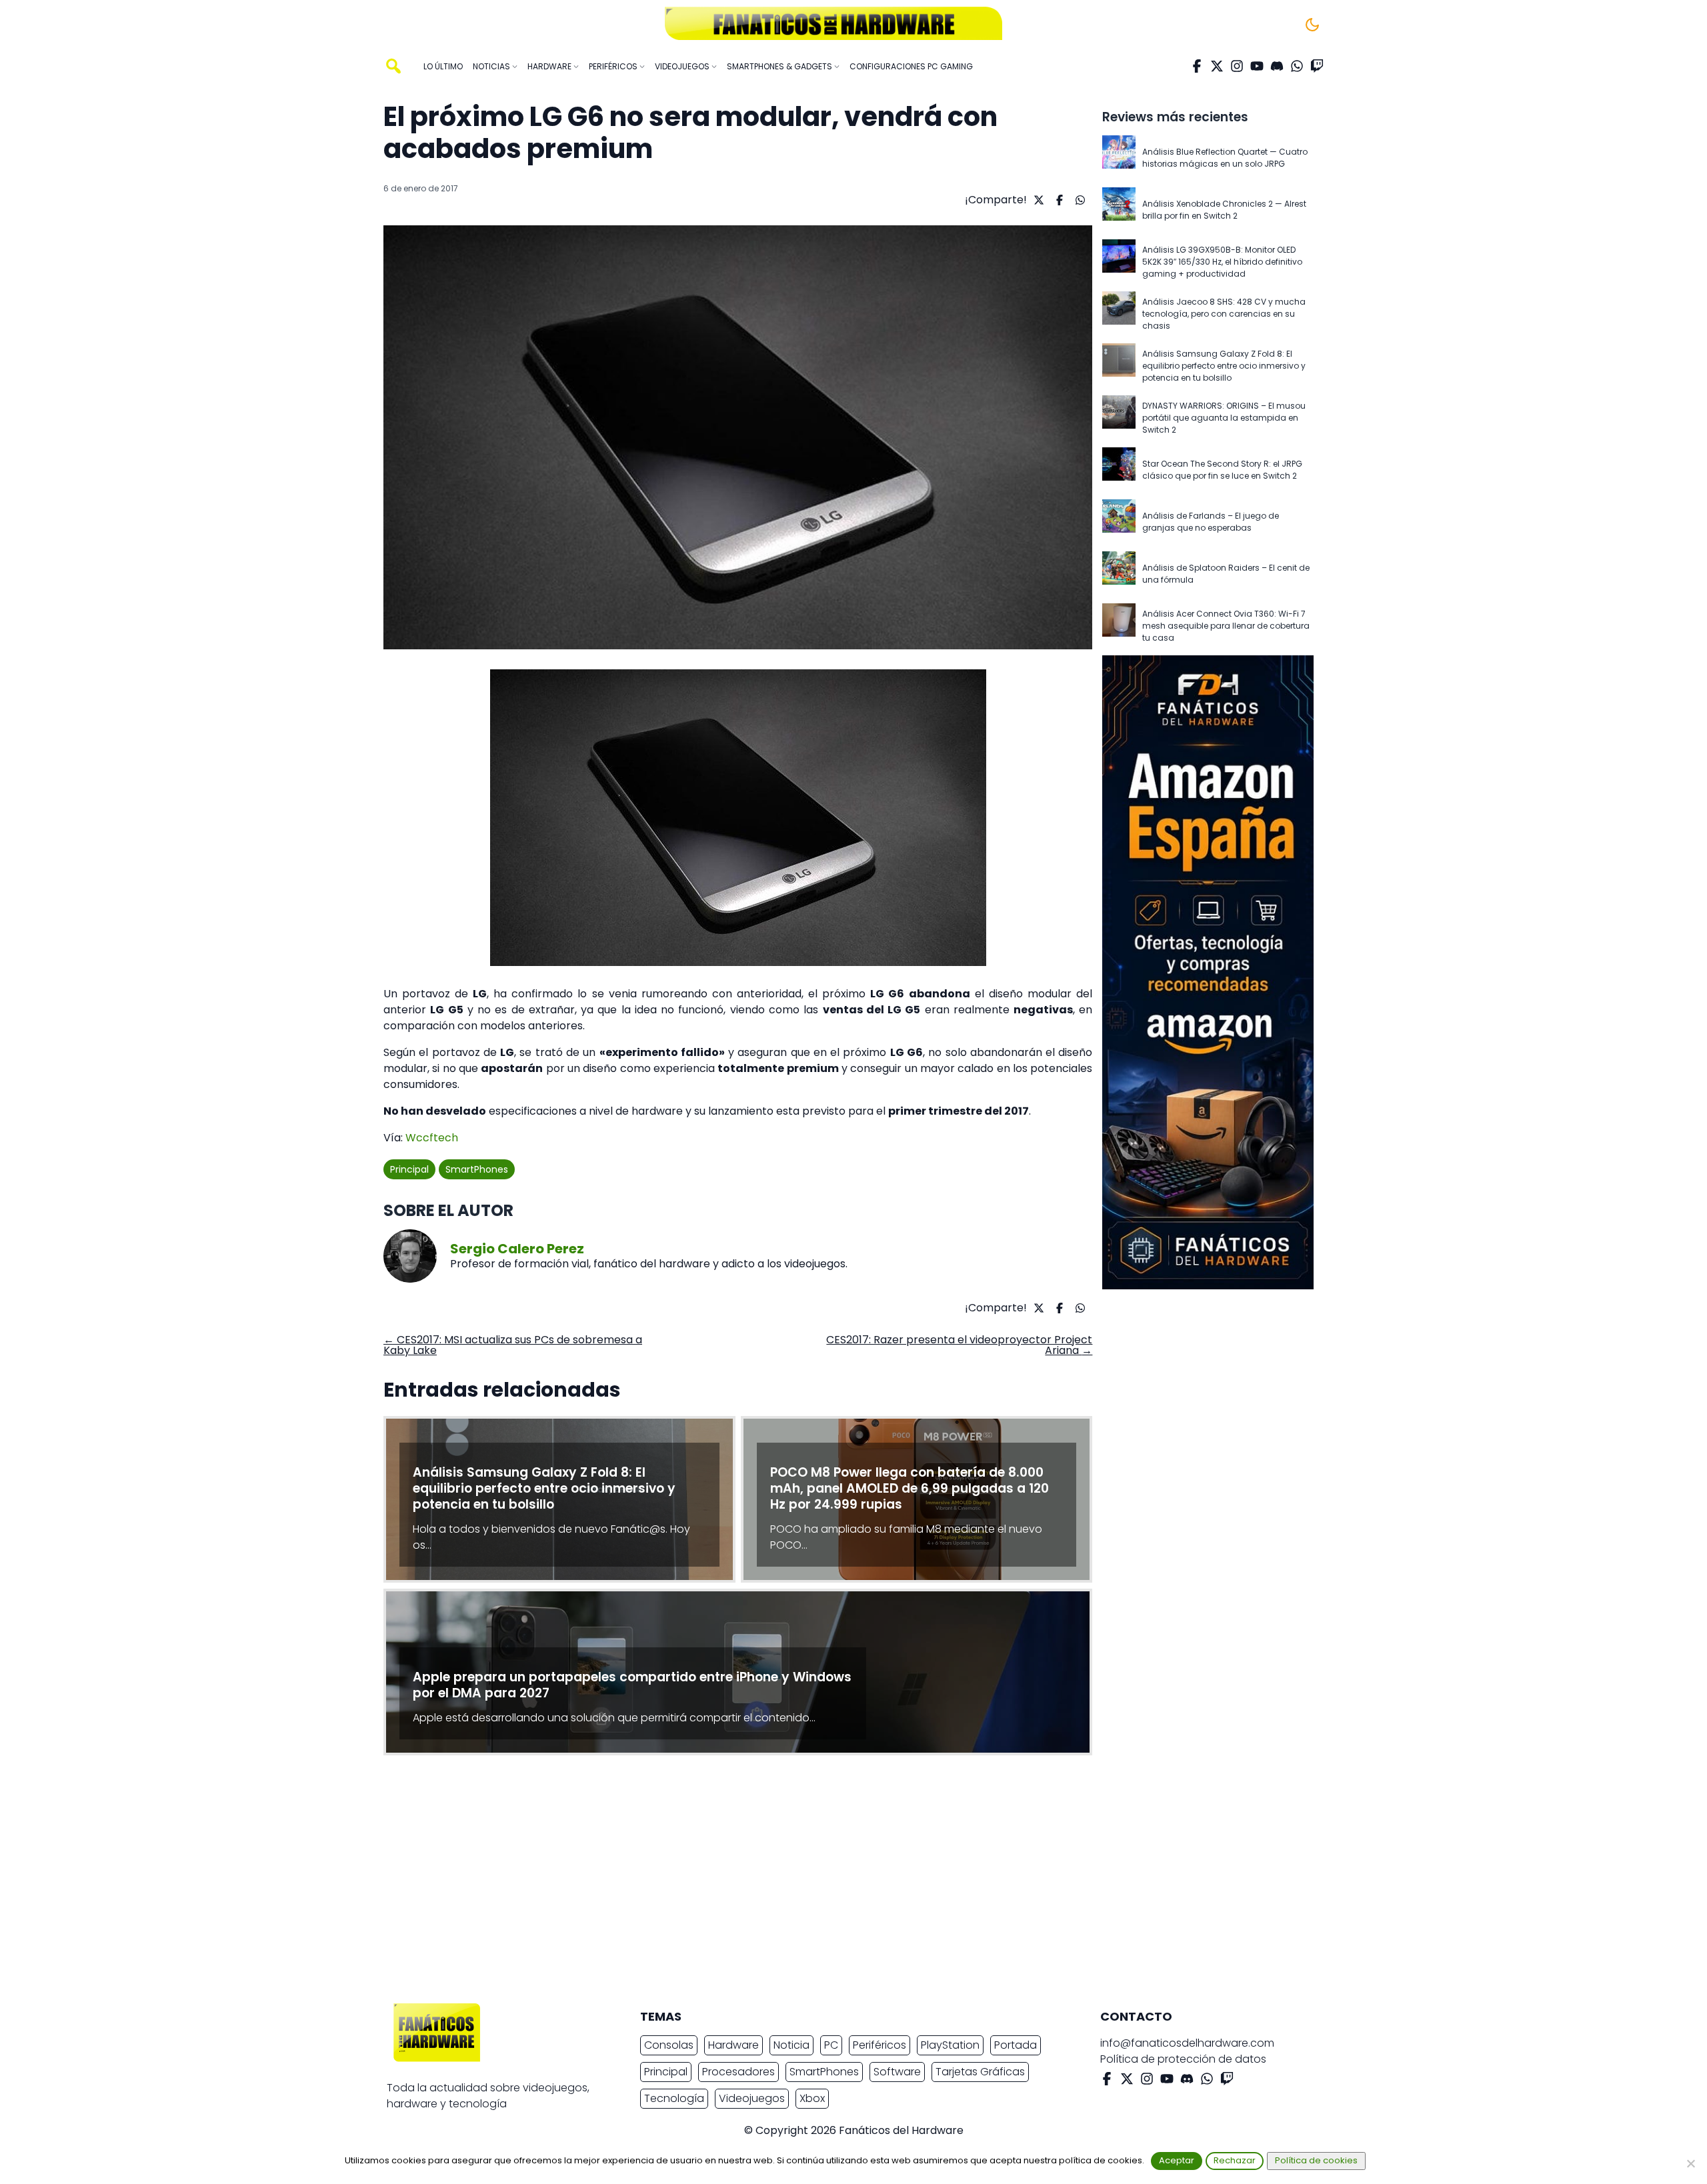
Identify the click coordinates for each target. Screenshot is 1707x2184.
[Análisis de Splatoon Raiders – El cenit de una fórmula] (1119, 574)
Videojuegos (752, 2098)
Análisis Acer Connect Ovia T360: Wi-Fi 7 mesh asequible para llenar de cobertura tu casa (1226, 626)
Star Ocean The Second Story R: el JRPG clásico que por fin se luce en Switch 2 (1222, 470)
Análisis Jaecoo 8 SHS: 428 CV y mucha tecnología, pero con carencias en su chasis (1224, 314)
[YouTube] (1257, 66)
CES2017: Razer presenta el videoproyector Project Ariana (959, 1345)
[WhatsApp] (1297, 66)
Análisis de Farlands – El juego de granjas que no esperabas (1211, 522)
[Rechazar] (1690, 2163)
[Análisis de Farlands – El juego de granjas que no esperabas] (1119, 522)
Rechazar (1235, 2160)
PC (831, 2045)
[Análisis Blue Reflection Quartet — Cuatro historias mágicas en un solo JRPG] (1119, 158)
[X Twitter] (1217, 66)
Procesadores (738, 2072)
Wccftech (432, 1138)
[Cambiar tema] (1312, 25)
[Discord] (1277, 66)
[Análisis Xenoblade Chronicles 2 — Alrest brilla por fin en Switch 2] (1119, 210)
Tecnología (674, 2098)
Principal (409, 1169)
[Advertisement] (843, 1883)
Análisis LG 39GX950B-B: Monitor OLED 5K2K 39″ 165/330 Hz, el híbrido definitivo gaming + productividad (1222, 262)
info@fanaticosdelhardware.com (1187, 2043)
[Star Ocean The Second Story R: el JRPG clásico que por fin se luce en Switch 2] (1119, 470)
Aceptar (1177, 2160)
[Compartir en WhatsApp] (1079, 200)
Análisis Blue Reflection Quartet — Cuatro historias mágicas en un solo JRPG (1225, 158)
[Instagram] (1237, 66)
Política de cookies (1316, 2160)
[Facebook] (1197, 66)
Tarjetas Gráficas (980, 2072)
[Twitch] (1317, 66)
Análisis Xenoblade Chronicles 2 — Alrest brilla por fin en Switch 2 (1224, 210)
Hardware (733, 2045)
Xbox (812, 2098)
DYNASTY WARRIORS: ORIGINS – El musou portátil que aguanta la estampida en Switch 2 (1224, 418)
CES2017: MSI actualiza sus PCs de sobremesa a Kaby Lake (513, 1345)
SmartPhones (477, 1169)
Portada (1016, 2045)
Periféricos (880, 2045)
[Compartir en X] (1037, 200)
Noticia (791, 2045)
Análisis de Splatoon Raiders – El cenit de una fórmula (1226, 574)
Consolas (669, 2045)
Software (897, 2072)
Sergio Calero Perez (517, 1249)
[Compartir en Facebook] (1058, 200)
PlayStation (950, 2045)
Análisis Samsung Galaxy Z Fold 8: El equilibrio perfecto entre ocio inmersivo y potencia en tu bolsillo (1224, 366)
